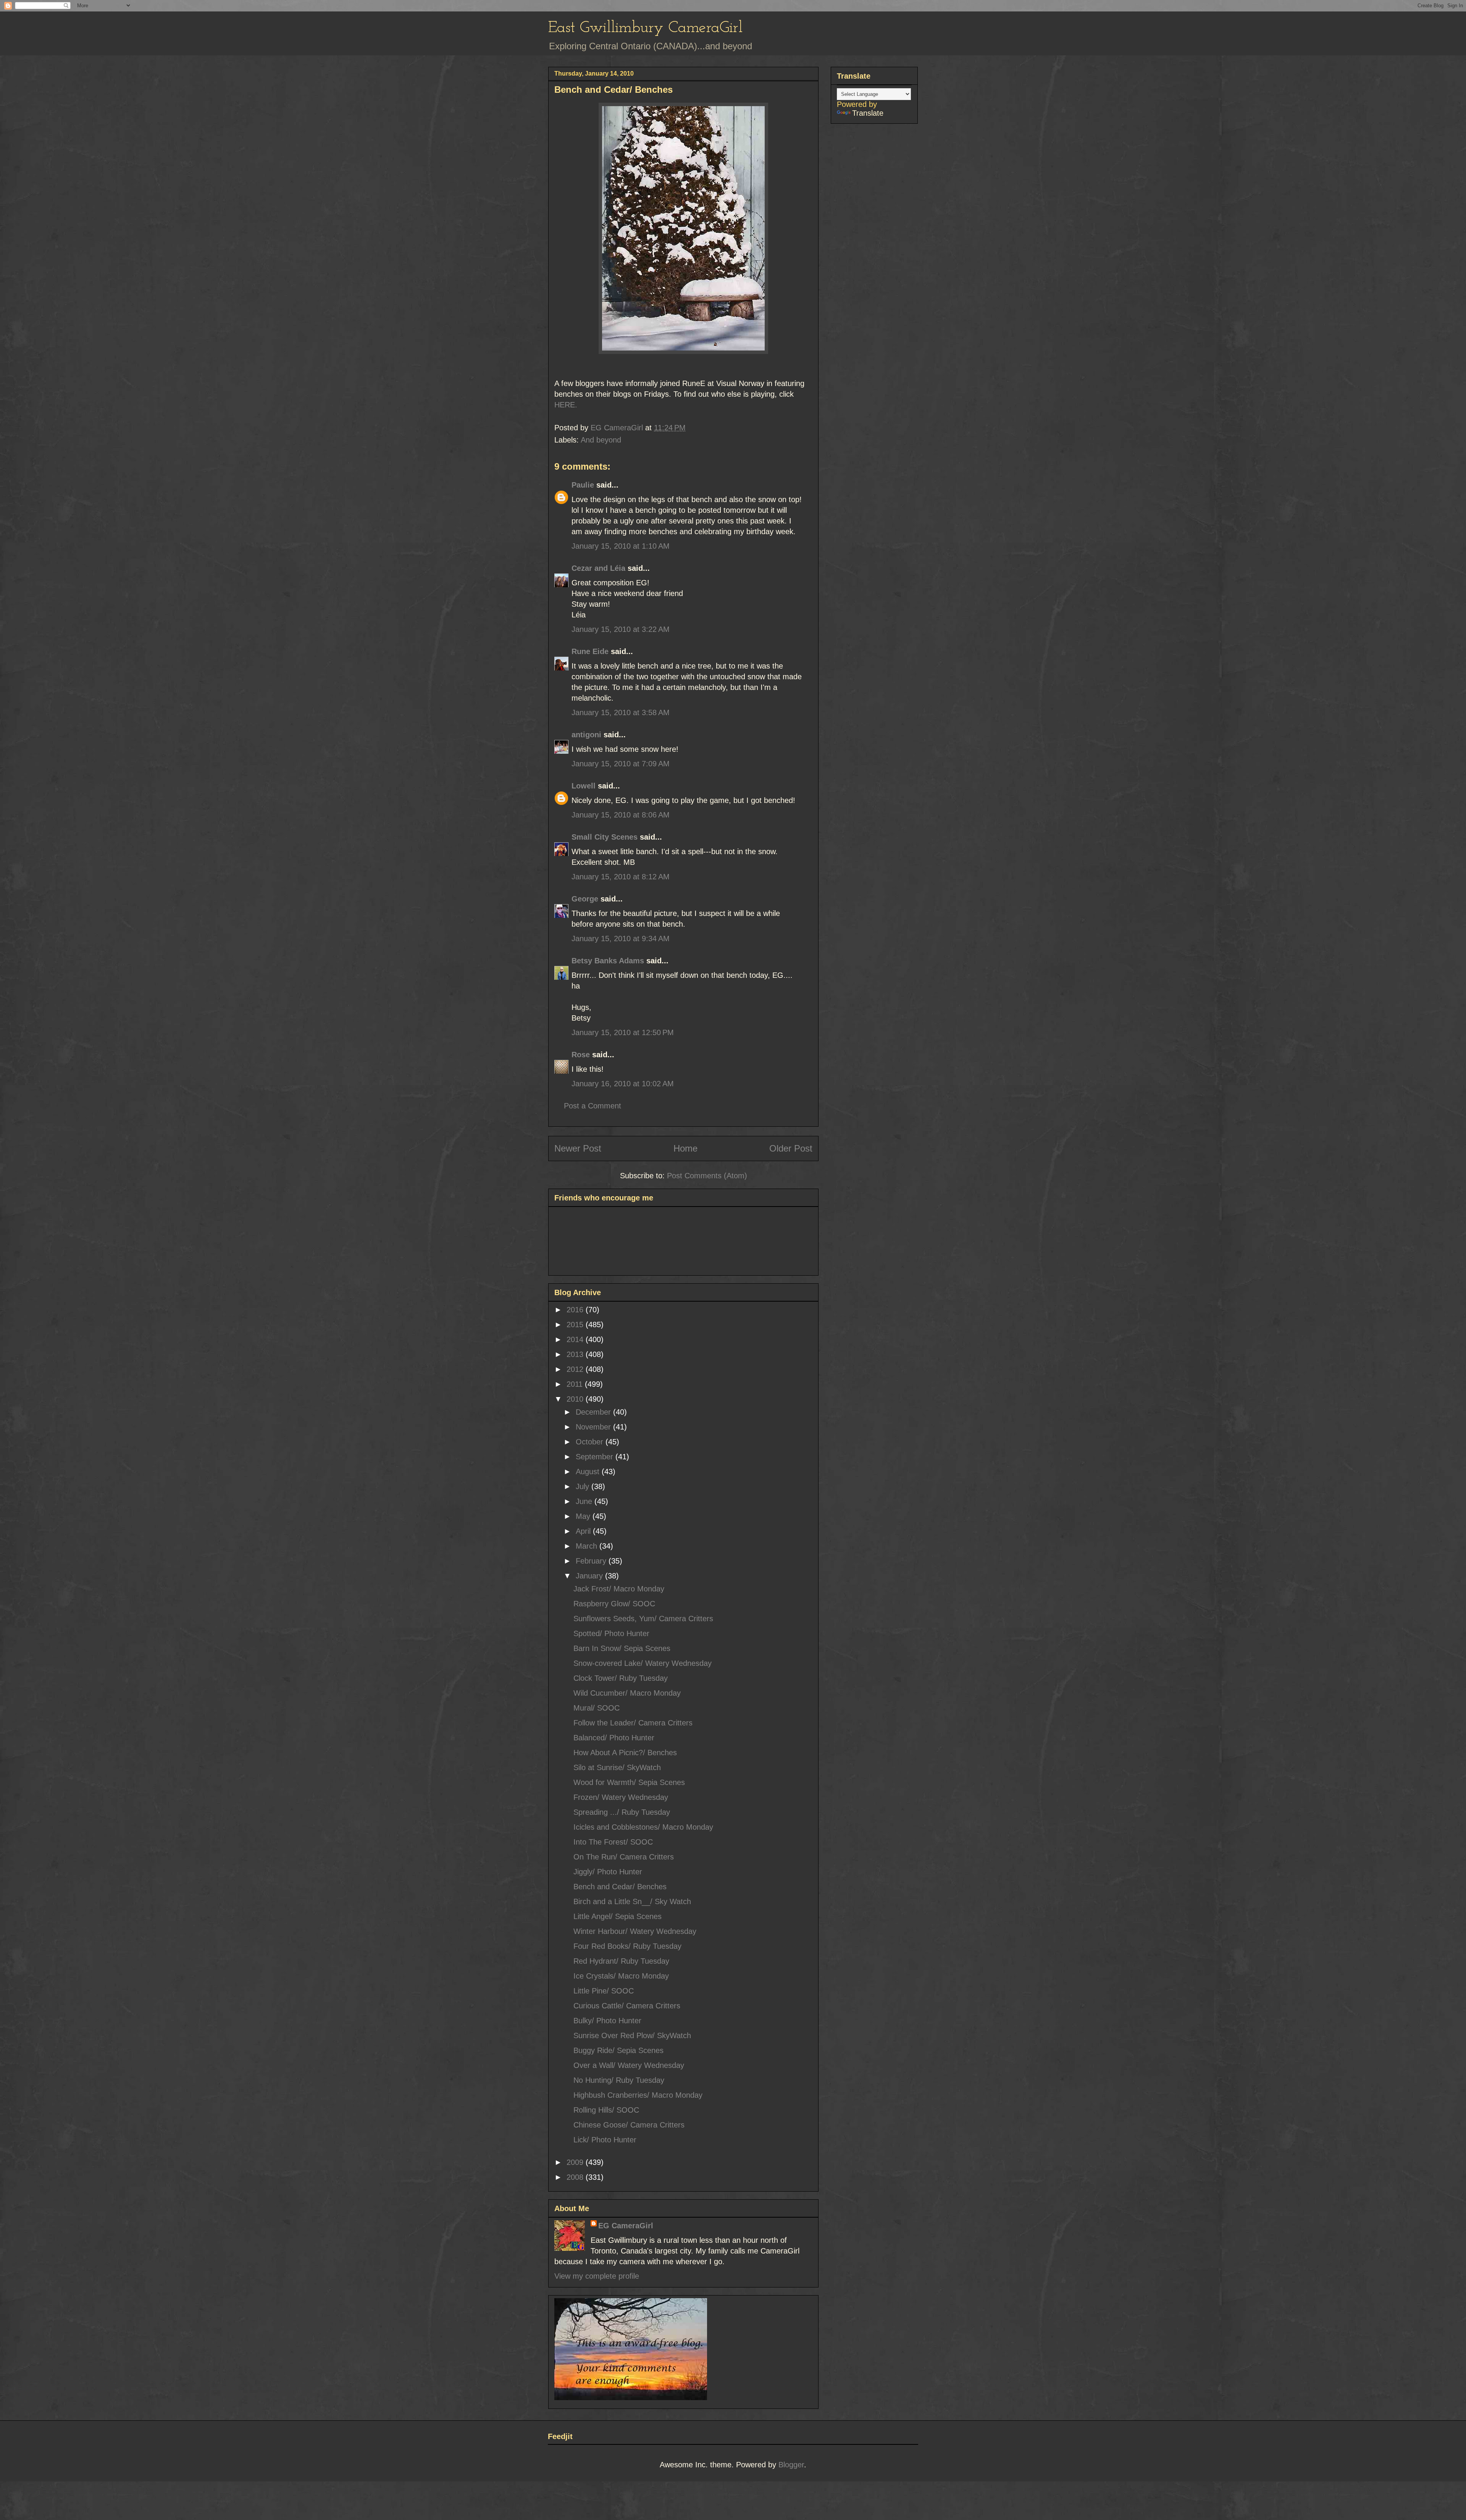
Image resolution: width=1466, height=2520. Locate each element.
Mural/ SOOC (597, 1708)
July (584, 1486)
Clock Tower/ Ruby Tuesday (621, 1678)
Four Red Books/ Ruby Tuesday (627, 1946)
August (589, 1472)
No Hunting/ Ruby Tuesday (619, 2080)
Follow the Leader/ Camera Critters (633, 1723)
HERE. (566, 405)
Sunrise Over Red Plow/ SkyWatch (632, 2035)
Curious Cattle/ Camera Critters (627, 2006)
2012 (576, 1369)
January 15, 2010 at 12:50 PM (623, 1032)
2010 (576, 1399)
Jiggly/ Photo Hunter (608, 1872)
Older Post (791, 1148)
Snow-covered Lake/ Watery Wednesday (643, 1663)
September (596, 1457)
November (594, 1427)
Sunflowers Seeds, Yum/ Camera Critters (643, 1619)
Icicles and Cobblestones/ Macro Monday (643, 1827)
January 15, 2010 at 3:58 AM (621, 712)
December (594, 1412)
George (585, 899)
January (590, 1576)
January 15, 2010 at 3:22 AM (621, 629)
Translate (868, 113)
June (585, 1501)
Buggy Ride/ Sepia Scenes (618, 2050)
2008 (576, 2177)
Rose (581, 1055)
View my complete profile (597, 2276)
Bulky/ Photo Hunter (607, 2021)
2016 (576, 1310)
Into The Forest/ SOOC (613, 1842)
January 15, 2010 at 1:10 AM (621, 546)
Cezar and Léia (598, 568)
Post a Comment (593, 1106)
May (584, 1516)
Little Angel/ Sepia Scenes (618, 1916)
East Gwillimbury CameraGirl (645, 28)
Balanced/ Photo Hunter (614, 1738)
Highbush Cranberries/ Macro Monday (638, 2095)
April (584, 1531)
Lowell (584, 786)
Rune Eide (590, 651)
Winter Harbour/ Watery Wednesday (635, 1931)
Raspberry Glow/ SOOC (614, 1604)
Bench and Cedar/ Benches (620, 1887)
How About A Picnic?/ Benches (625, 1753)
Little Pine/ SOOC (604, 1991)
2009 (576, 2162)
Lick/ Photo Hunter (605, 2140)
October (591, 1442)
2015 (576, 1325)
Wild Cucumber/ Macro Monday (627, 1693)
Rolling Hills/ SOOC (606, 2110)
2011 (576, 1384)
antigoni (586, 735)
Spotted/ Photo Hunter (611, 1633)
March (588, 1546)
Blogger (791, 2465)
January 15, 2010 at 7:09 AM (621, 764)
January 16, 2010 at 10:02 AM (623, 1084)
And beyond (601, 440)
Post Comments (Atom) (707, 1176)
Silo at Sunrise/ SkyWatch (617, 1767)
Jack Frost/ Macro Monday (619, 1589)
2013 (576, 1354)
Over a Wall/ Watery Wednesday (629, 2065)
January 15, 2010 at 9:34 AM (621, 939)
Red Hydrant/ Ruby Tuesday (621, 1961)
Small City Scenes (605, 837)
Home (685, 1148)
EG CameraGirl (626, 2226)
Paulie (583, 485)
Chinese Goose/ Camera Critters (629, 2125)
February (592, 1561)
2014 (576, 1339)
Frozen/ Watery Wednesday (621, 1797)
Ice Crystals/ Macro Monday (621, 1976)
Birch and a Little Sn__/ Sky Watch (632, 1901)
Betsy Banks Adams (608, 961)
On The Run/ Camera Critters (624, 1857)
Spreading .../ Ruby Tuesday (622, 1812)
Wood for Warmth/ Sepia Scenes (629, 1782)
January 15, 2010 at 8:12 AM (621, 877)
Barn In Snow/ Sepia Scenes (622, 1648)
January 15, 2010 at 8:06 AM (621, 815)
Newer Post (578, 1148)
